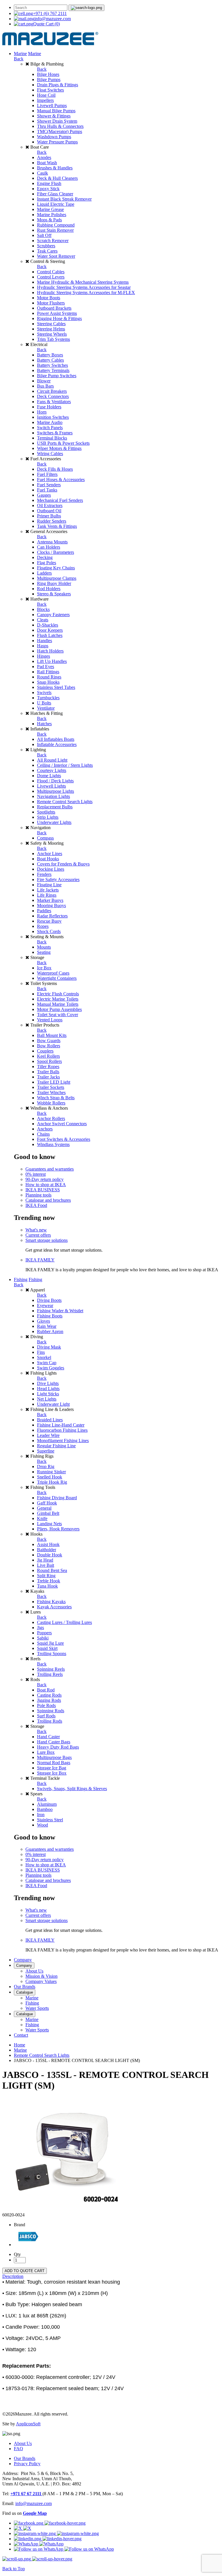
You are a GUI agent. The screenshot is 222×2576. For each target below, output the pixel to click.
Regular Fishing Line (56, 1446)
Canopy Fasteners (53, 615)
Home (20, 2045)
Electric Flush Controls (58, 994)
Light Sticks (48, 1394)
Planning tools (38, 1195)
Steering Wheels (52, 334)
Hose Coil (46, 95)
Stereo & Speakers (54, 594)
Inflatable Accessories (57, 744)
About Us (34, 1971)
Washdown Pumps (54, 137)
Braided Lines (50, 1420)
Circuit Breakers (52, 391)
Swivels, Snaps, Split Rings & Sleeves (72, 1789)
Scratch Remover (53, 241)
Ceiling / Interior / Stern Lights (65, 765)
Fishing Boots (50, 1316)
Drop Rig (46, 1466)
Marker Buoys (50, 900)
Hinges (44, 656)
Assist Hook (48, 1544)
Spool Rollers (49, 1061)
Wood (42, 1825)
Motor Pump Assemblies (59, 1009)
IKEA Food (36, 1205)
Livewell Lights (51, 786)
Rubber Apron (50, 1331)
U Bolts (44, 703)
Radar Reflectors (52, 916)
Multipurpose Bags (54, 1757)
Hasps (43, 646)
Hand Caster (48, 1737)
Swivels (44, 692)
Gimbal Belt (48, 1513)
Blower (44, 381)
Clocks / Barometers (55, 552)
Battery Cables (50, 360)
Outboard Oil (49, 511)
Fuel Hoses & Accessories (61, 480)
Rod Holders (49, 589)
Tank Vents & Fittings (57, 526)
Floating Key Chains (56, 568)
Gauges (44, 495)
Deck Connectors (53, 396)
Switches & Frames (55, 433)
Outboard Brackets (54, 308)
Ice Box (44, 968)
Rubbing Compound (56, 225)
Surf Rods (46, 1716)
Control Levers (51, 277)
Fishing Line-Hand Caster (61, 1425)
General (44, 1508)
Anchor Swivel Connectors (62, 1124)
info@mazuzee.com (53, 19)
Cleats (43, 620)
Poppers (44, 1633)
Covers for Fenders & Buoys (63, 864)
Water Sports (37, 2008)
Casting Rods (49, 1695)
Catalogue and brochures (48, 1200)
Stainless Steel (50, 1820)
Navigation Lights (53, 796)
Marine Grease (50, 209)
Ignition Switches (53, 417)
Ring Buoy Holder (54, 583)
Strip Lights (48, 817)
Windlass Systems (53, 1144)
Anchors (45, 1129)
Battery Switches (52, 365)
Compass (45, 838)
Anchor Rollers (51, 1118)
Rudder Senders (52, 521)
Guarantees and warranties (50, 1169)
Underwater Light (53, 1404)
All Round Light (52, 760)
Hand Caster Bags (54, 1742)
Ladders (44, 573)
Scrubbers (46, 246)
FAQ (18, 2449)
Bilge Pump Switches (57, 376)
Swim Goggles (51, 1368)
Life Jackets (48, 890)
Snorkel (44, 1357)
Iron (41, 1815)
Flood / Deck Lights (55, 781)
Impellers (45, 100)
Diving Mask (49, 1347)
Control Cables (51, 272)
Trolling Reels (50, 1674)
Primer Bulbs (49, 516)
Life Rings (47, 895)
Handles (45, 641)
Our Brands (25, 1987)
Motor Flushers (51, 303)
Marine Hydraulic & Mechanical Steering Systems (83, 282)
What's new (36, 1230)
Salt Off (44, 235)
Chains (43, 1134)
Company (23, 1960)
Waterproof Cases (53, 973)
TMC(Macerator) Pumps (60, 131)
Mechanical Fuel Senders (60, 500)
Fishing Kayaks (51, 1602)
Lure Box (46, 1752)
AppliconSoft (28, 2424)
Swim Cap (47, 1363)
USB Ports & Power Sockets (63, 443)
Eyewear (45, 1305)
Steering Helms (51, 329)
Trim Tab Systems (53, 339)
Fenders (44, 874)
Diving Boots (49, 1300)
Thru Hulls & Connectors (60, 126)
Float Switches (50, 90)
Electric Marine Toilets (58, 999)
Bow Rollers (49, 1046)
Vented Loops (50, 1020)
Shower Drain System (57, 121)
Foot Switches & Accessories (64, 1139)
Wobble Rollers (51, 1103)
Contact (21, 2035)
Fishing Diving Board (57, 1498)
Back (19, 59)
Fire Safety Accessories (58, 879)
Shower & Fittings (54, 116)
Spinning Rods (51, 1711)
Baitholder (47, 1550)
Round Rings (49, 677)
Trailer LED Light (54, 1082)
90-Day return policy (45, 1179)
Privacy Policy (27, 2464)
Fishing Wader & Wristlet (60, 1311)
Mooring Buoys (51, 905)
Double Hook (50, 1555)
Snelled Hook (50, 1477)
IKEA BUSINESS (43, 1190)
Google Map (35, 2513)
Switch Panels (50, 428)
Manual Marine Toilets (58, 1004)
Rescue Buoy (49, 921)
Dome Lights (49, 776)
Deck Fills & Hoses (55, 469)
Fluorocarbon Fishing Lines (62, 1430)
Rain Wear (47, 1326)
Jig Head (45, 1560)
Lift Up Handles (52, 661)
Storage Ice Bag (52, 1768)
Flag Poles (47, 563)
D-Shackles (48, 625)
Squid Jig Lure (50, 1643)
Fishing (21, 1279)
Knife (42, 1518)
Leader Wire (48, 1435)
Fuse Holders (49, 407)
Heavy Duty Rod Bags (58, 1747)
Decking (45, 557)
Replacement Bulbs (55, 807)
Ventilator (46, 708)
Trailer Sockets (51, 1087)
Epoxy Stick (48, 189)
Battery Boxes (50, 355)
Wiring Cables (50, 454)
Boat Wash (47, 163)
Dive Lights (48, 1383)
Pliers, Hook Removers (58, 1529)
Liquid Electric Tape (56, 204)
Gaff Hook (47, 1503)
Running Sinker (51, 1472)
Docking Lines (51, 869)
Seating (44, 952)
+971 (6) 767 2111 (50, 13)
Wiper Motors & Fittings (59, 448)
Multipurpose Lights (55, 791)
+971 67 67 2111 (26, 2494)
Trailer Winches (51, 1092)
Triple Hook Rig (52, 1482)
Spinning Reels (51, 1669)
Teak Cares (47, 251)
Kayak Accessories (54, 1607)
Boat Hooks (48, 859)
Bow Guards (49, 1041)
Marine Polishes (52, 215)
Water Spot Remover (56, 256)
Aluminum (47, 1804)
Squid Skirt (47, 1648)
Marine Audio (50, 422)
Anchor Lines (50, 854)
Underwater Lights (54, 822)
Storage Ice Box (52, 1773)
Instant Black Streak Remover (64, 199)
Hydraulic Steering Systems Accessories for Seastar (84, 287)
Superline (46, 1451)
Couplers (45, 1051)
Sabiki (43, 1638)
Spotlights (46, 812)
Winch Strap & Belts (56, 1098)
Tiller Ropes (48, 1067)
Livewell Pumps (52, 105)
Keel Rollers (48, 1056)
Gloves (44, 1321)
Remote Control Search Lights (65, 802)
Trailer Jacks (48, 1077)
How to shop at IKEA (46, 1185)
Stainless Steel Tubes (56, 687)
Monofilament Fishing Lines (63, 1441)
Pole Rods (46, 1705)
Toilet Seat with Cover (58, 1015)
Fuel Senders (49, 485)
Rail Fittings (48, 672)
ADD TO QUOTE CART (25, 2271)
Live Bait (46, 1565)
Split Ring (46, 1576)
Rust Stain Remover (55, 230)
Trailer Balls (48, 1072)
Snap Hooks (48, 682)
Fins (41, 1352)
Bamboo (45, 1809)
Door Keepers (50, 630)
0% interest (36, 1174)
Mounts (44, 947)
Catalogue (25, 1992)
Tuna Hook (47, 1586)
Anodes (44, 157)
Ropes (43, 926)
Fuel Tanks (47, 490)
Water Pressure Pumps (57, 142)
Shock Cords (49, 931)
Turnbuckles (48, 698)
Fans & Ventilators (54, 402)
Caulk (42, 173)
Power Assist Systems (57, 313)
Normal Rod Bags (54, 1763)
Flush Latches (50, 635)
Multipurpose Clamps (57, 578)
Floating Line (49, 885)
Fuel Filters (47, 474)
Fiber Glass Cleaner (55, 194)
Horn (42, 412)
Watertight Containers (57, 978)
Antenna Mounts (52, 542)
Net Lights (47, 1399)
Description (13, 2276)
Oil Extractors (50, 505)
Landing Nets (49, 1524)
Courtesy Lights (52, 770)
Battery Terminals (53, 370)
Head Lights (48, 1389)
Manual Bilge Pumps (56, 111)
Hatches (44, 724)
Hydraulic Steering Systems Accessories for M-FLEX (86, 292)
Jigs (40, 1628)
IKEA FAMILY (40, 1260)
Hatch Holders (50, 651)
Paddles (44, 911)
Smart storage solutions (47, 1240)
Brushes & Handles (55, 168)
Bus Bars (45, 386)
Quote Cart (47, 24)
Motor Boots (49, 298)
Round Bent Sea (52, 1570)
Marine (20, 54)
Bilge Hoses (48, 74)
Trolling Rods (50, 1721)
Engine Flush (49, 183)
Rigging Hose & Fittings (59, 318)
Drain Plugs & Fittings (58, 85)
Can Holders (49, 547)
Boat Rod (46, 1690)
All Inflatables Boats (56, 739)
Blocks (43, 609)
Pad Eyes (46, 667)
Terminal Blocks (52, 438)
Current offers (38, 1235)
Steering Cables (51, 324)
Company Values (41, 1981)
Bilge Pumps (49, 80)
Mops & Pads (49, 220)
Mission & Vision (41, 1976)
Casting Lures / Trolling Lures (64, 1622)
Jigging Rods (49, 1700)
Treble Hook (49, 1581)
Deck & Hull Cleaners (57, 178)
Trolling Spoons (52, 1654)
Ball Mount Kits (52, 1035)
